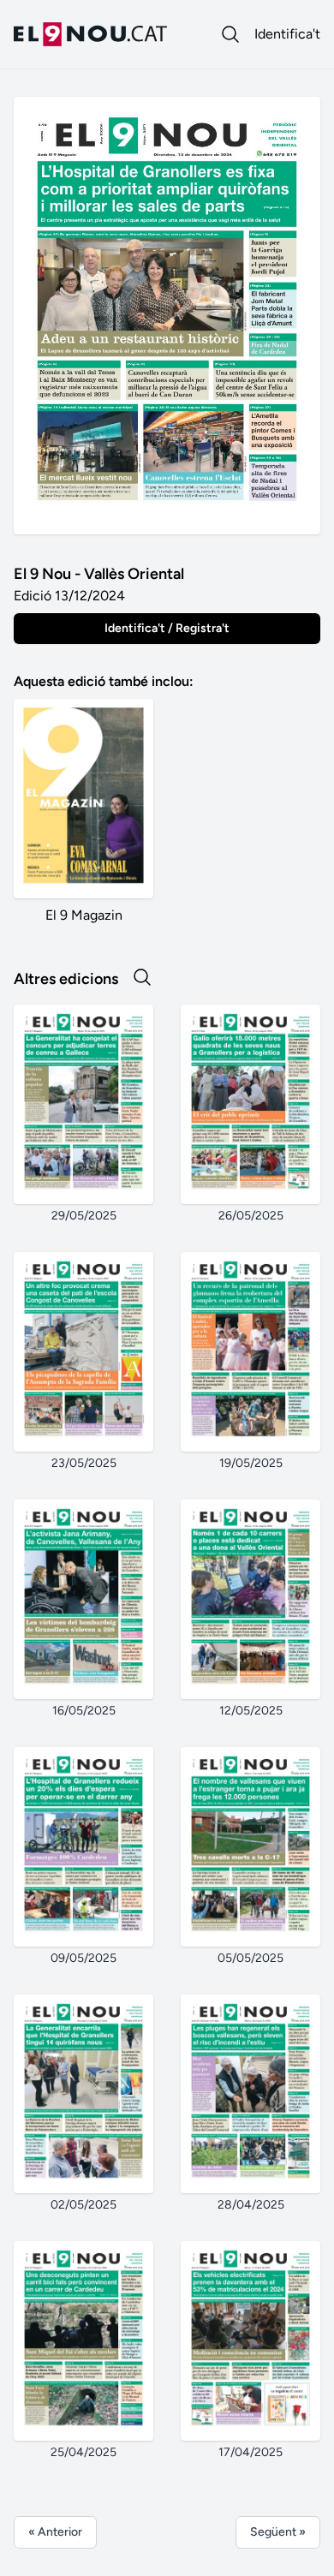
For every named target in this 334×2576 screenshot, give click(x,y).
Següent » (278, 2532)
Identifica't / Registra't (167, 628)
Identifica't (287, 34)
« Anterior (55, 2532)
